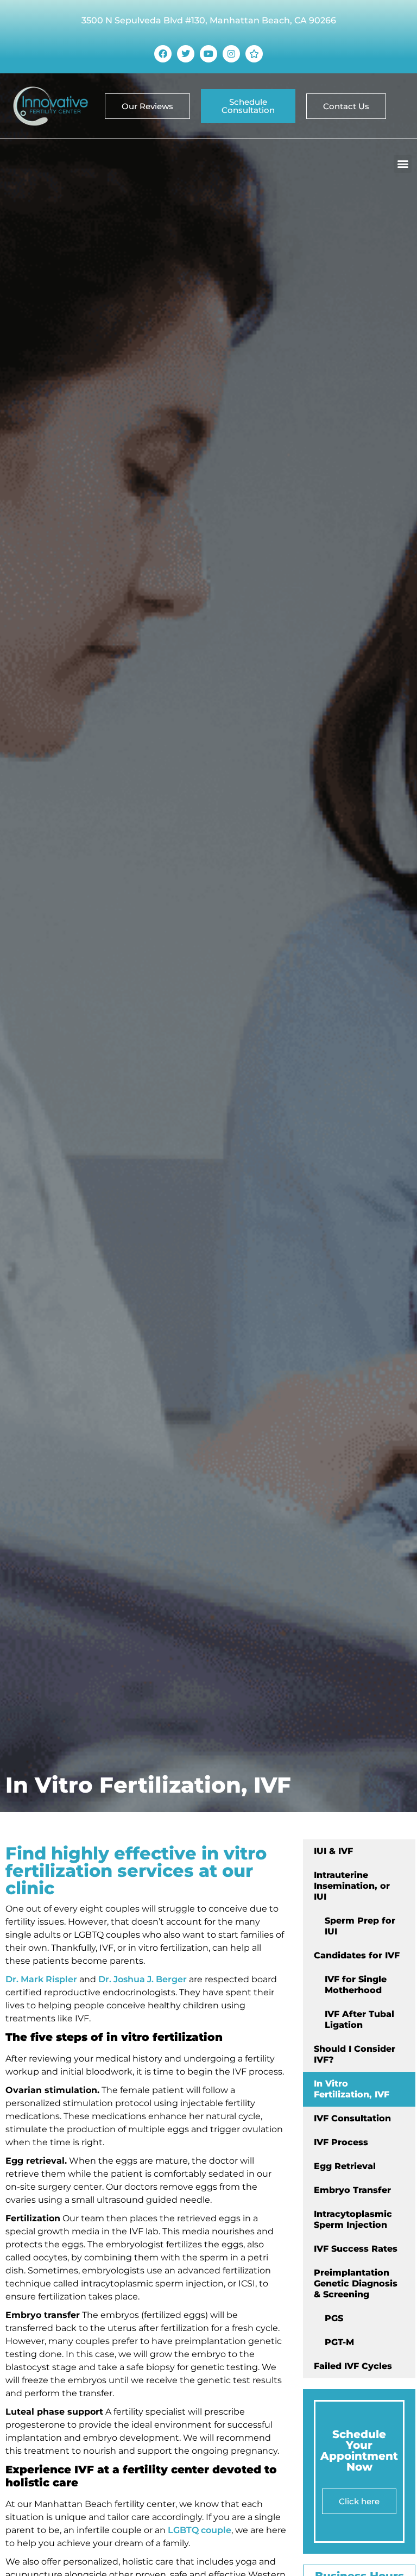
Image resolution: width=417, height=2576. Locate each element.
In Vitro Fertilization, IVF (352, 2089)
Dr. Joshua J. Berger (143, 1979)
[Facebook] (163, 54)
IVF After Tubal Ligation (359, 2019)
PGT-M (339, 2342)
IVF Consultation (352, 2118)
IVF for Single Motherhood (356, 1985)
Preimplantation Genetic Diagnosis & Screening (356, 2283)
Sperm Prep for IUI (360, 1926)
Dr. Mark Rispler (42, 1979)
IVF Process (341, 2142)
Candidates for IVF (357, 1955)
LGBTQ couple (200, 2530)
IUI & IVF (333, 1851)
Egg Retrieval (345, 2166)
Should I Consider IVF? (355, 2054)
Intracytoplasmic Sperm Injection (353, 2219)
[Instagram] (231, 54)
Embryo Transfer (352, 2190)
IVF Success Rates (356, 2249)
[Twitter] (186, 54)
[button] (403, 164)
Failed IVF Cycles (353, 2366)
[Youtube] (208, 54)
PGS (334, 2318)
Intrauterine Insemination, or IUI (352, 1886)
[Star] (254, 54)
